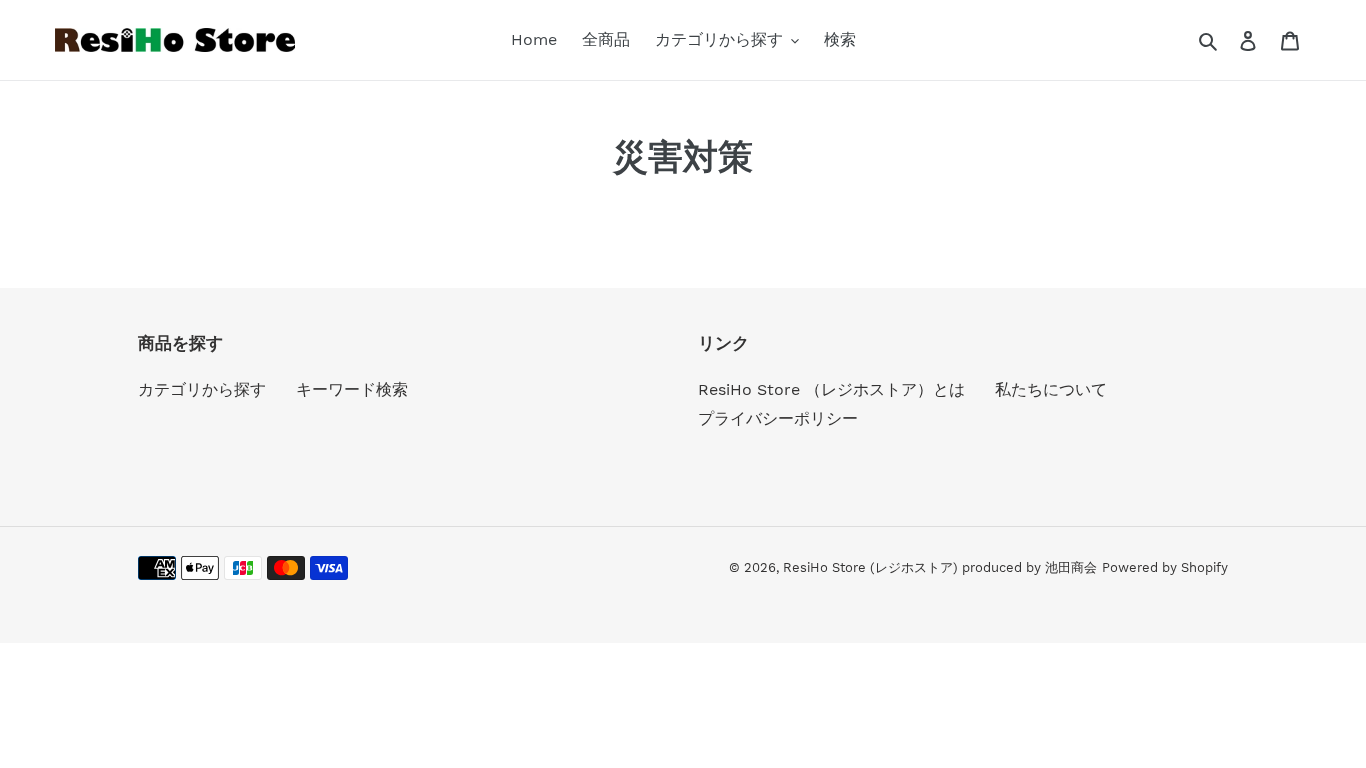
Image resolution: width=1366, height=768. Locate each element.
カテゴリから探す (202, 389)
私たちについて (1051, 389)
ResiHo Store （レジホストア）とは (831, 389)
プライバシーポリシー (778, 418)
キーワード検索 (352, 389)
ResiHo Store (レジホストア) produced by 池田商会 (940, 567)
